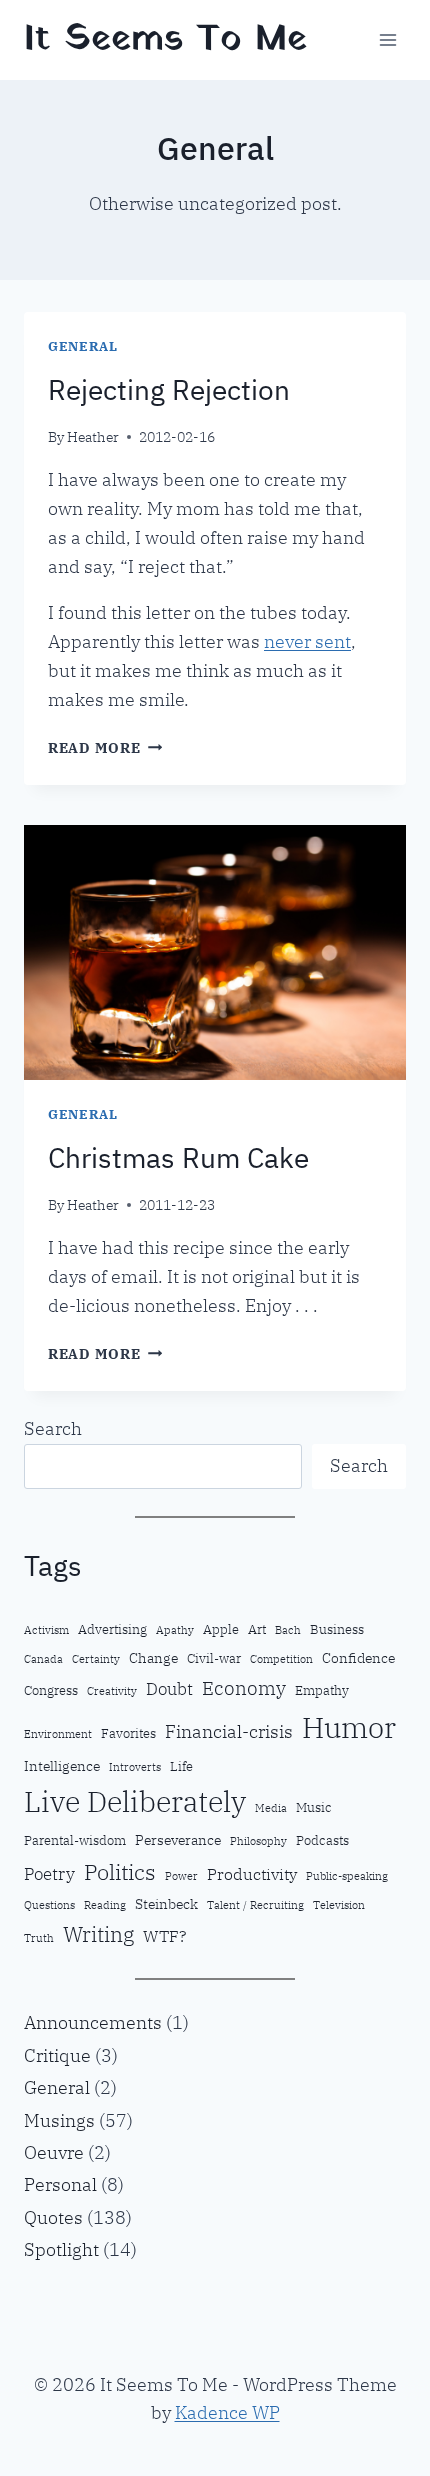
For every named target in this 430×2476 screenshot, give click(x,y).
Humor (349, 1727)
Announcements (93, 2022)
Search (53, 1428)
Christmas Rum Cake (178, 1157)
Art (257, 1629)
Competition (281, 1659)
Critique (57, 2055)
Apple (221, 1629)
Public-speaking (347, 1876)
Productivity (252, 1874)
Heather (93, 436)
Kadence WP (227, 2412)
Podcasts (322, 1840)
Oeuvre (54, 2152)
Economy (244, 1687)
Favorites (128, 1733)
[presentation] (215, 952)
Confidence (358, 1657)
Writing (98, 1934)
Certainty (96, 1659)
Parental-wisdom (75, 1840)
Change (153, 1657)
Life (181, 1766)
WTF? (164, 1936)
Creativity (112, 1691)
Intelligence (62, 1765)
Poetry (49, 1874)
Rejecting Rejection (169, 389)
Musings (59, 2120)
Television (339, 1905)
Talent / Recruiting (255, 1905)
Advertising (112, 1629)
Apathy (175, 1630)
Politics (120, 1871)
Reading (105, 1905)
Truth (39, 1938)
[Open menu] (387, 39)
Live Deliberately (135, 1801)
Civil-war (214, 1658)
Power (181, 1876)
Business (337, 1629)
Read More (105, 747)
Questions (49, 1905)
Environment (58, 1734)
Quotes (53, 2217)
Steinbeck (166, 1903)
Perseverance (178, 1839)
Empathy (322, 1690)
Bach (288, 1630)
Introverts (135, 1767)
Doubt (169, 1689)
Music (314, 1807)
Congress (51, 1690)
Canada (43, 1659)
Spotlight (61, 2249)
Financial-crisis (229, 1731)
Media (271, 1808)
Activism (46, 1630)
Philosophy (258, 1841)
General (82, 346)
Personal (60, 2184)
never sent (307, 641)
